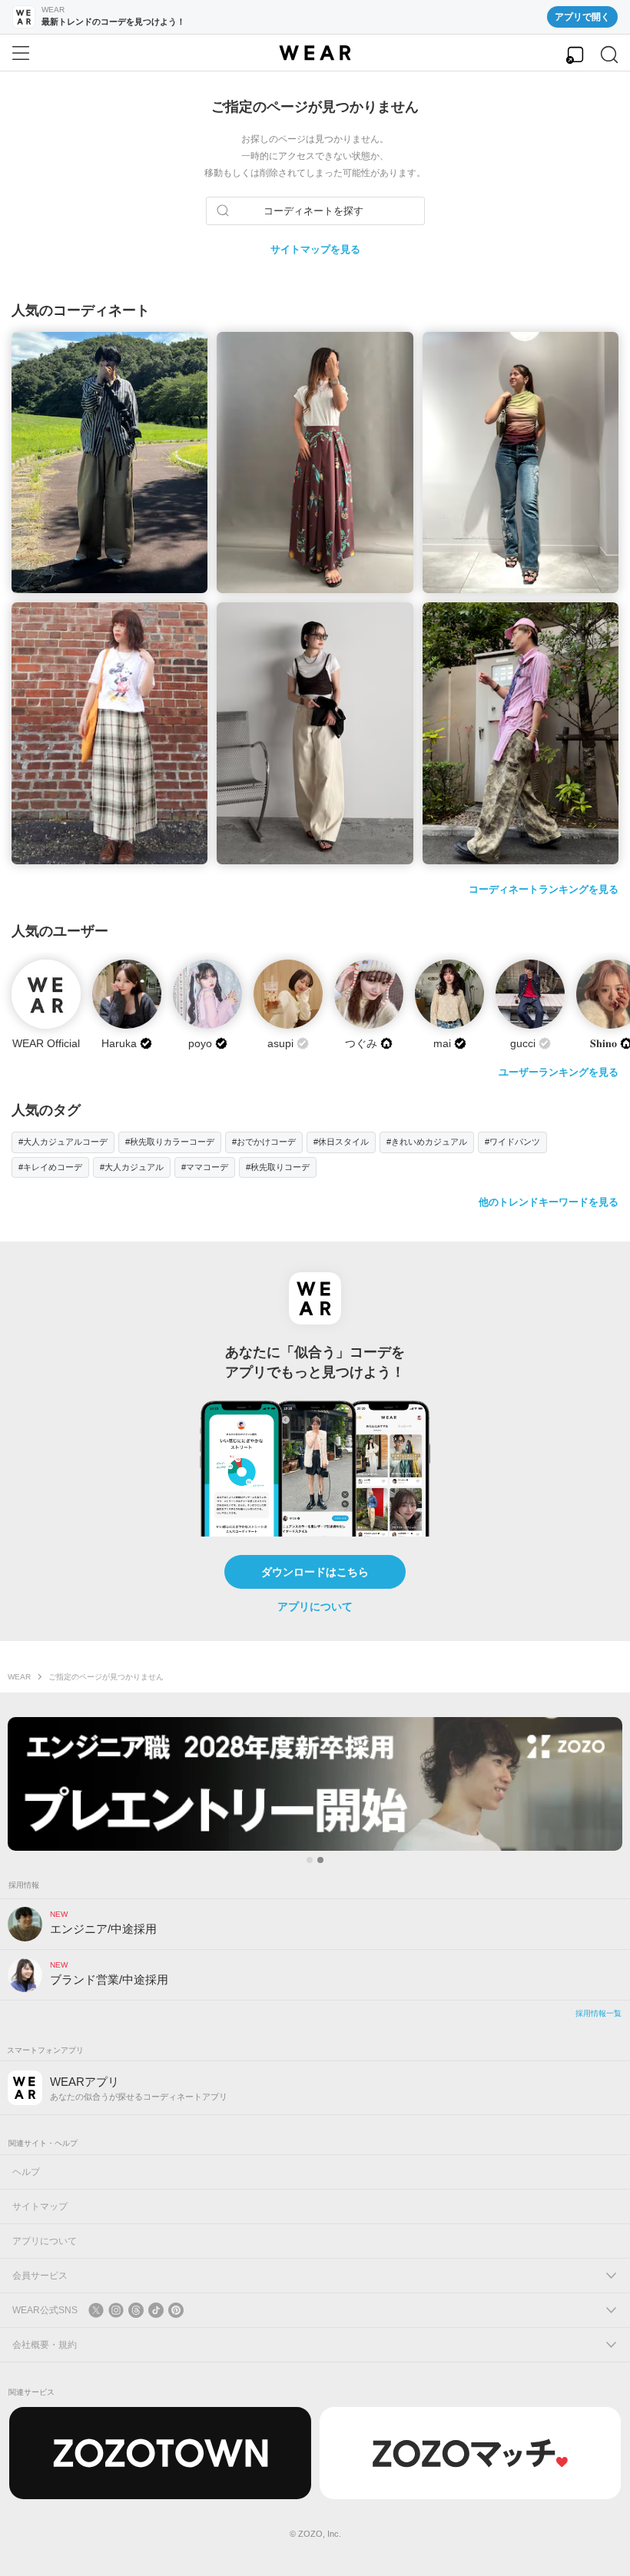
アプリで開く (582, 17)
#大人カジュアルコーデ (63, 1142)
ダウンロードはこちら (315, 1572)
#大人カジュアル (132, 1167)
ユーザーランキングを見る (559, 1072)
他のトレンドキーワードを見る (549, 1202)
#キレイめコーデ (50, 1167)
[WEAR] (315, 53)
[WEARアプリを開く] (575, 55)
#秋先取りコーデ (278, 1167)
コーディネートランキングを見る (544, 889)
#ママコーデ (205, 1167)
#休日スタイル (341, 1142)
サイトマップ (40, 2206)
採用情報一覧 (598, 2013)
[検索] (609, 55)
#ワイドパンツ (512, 1142)
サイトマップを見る (315, 249)
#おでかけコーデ (264, 1142)
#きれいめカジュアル (427, 1142)
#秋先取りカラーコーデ (170, 1142)
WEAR (19, 1677)
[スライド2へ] (320, 1860)
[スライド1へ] (310, 1860)
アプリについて (315, 1606)
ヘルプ (26, 2172)
